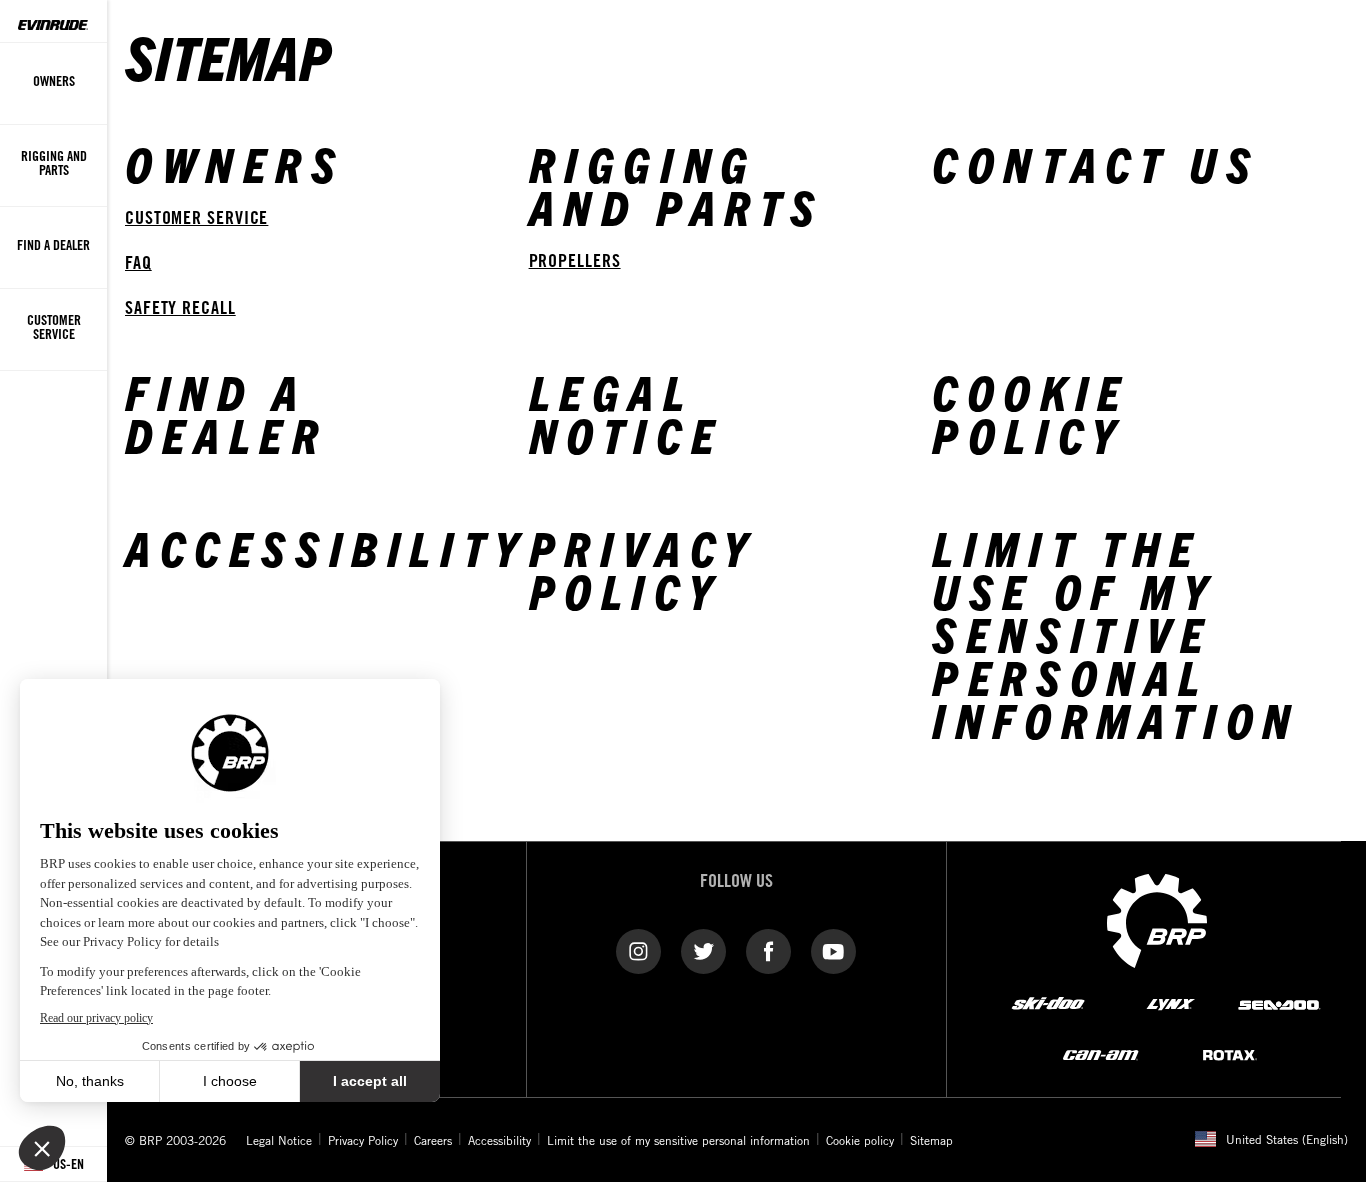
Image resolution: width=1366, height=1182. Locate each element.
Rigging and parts (676, 184)
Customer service (196, 217)
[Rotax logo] (1230, 1055)
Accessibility (326, 547)
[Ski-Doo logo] (1048, 1004)
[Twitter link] (703, 950)
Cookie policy (1031, 412)
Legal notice (626, 412)
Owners (235, 163)
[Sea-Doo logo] (1278, 1004)
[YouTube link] (833, 950)
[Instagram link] (638, 950)
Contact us (1095, 163)
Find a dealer (226, 412)
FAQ (138, 262)
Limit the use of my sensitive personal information (678, 1140)
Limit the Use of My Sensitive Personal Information (1116, 633)
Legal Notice (279, 1140)
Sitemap (931, 1140)
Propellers (575, 260)
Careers (433, 1140)
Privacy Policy (363, 1140)
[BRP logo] (1157, 919)
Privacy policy (643, 568)
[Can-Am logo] (1100, 1055)
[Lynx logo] (1171, 1004)
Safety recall (180, 307)
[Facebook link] (768, 950)
